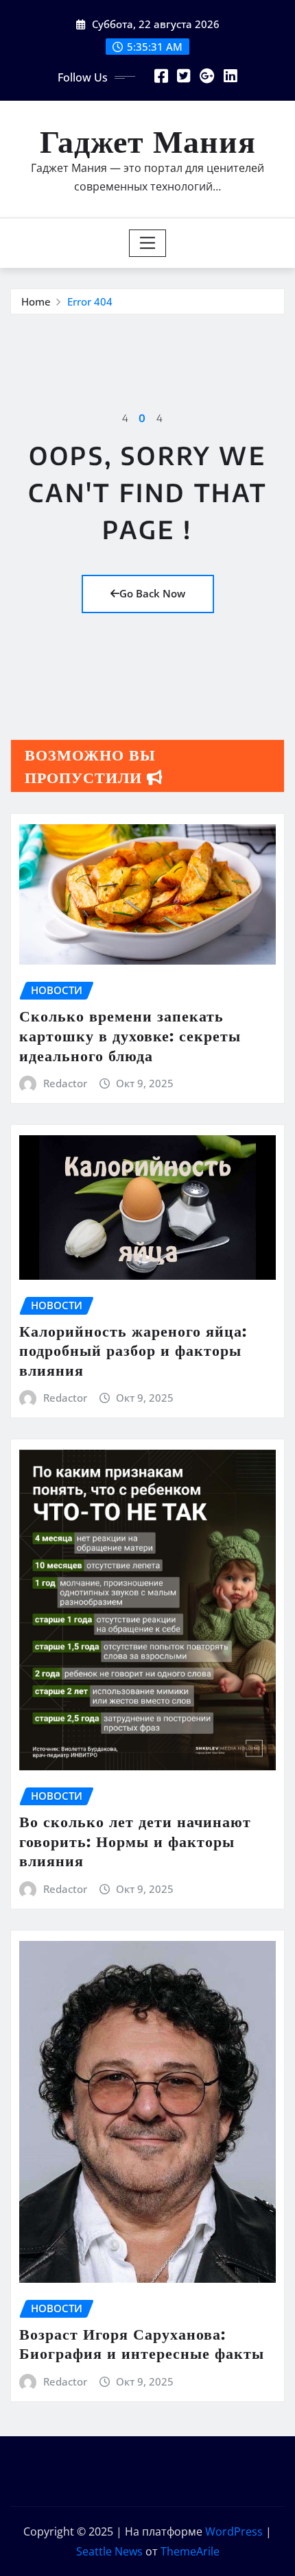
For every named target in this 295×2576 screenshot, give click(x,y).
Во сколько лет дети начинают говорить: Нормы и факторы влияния (135, 1841)
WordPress (234, 2531)
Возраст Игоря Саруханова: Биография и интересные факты (142, 2343)
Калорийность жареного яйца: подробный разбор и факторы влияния (133, 1350)
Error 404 (90, 301)
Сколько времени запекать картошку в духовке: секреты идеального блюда (130, 1035)
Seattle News (109, 2551)
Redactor (65, 1083)
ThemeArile (190, 2551)
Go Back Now (152, 593)
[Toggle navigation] (148, 243)
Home (36, 301)
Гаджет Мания (148, 140)
